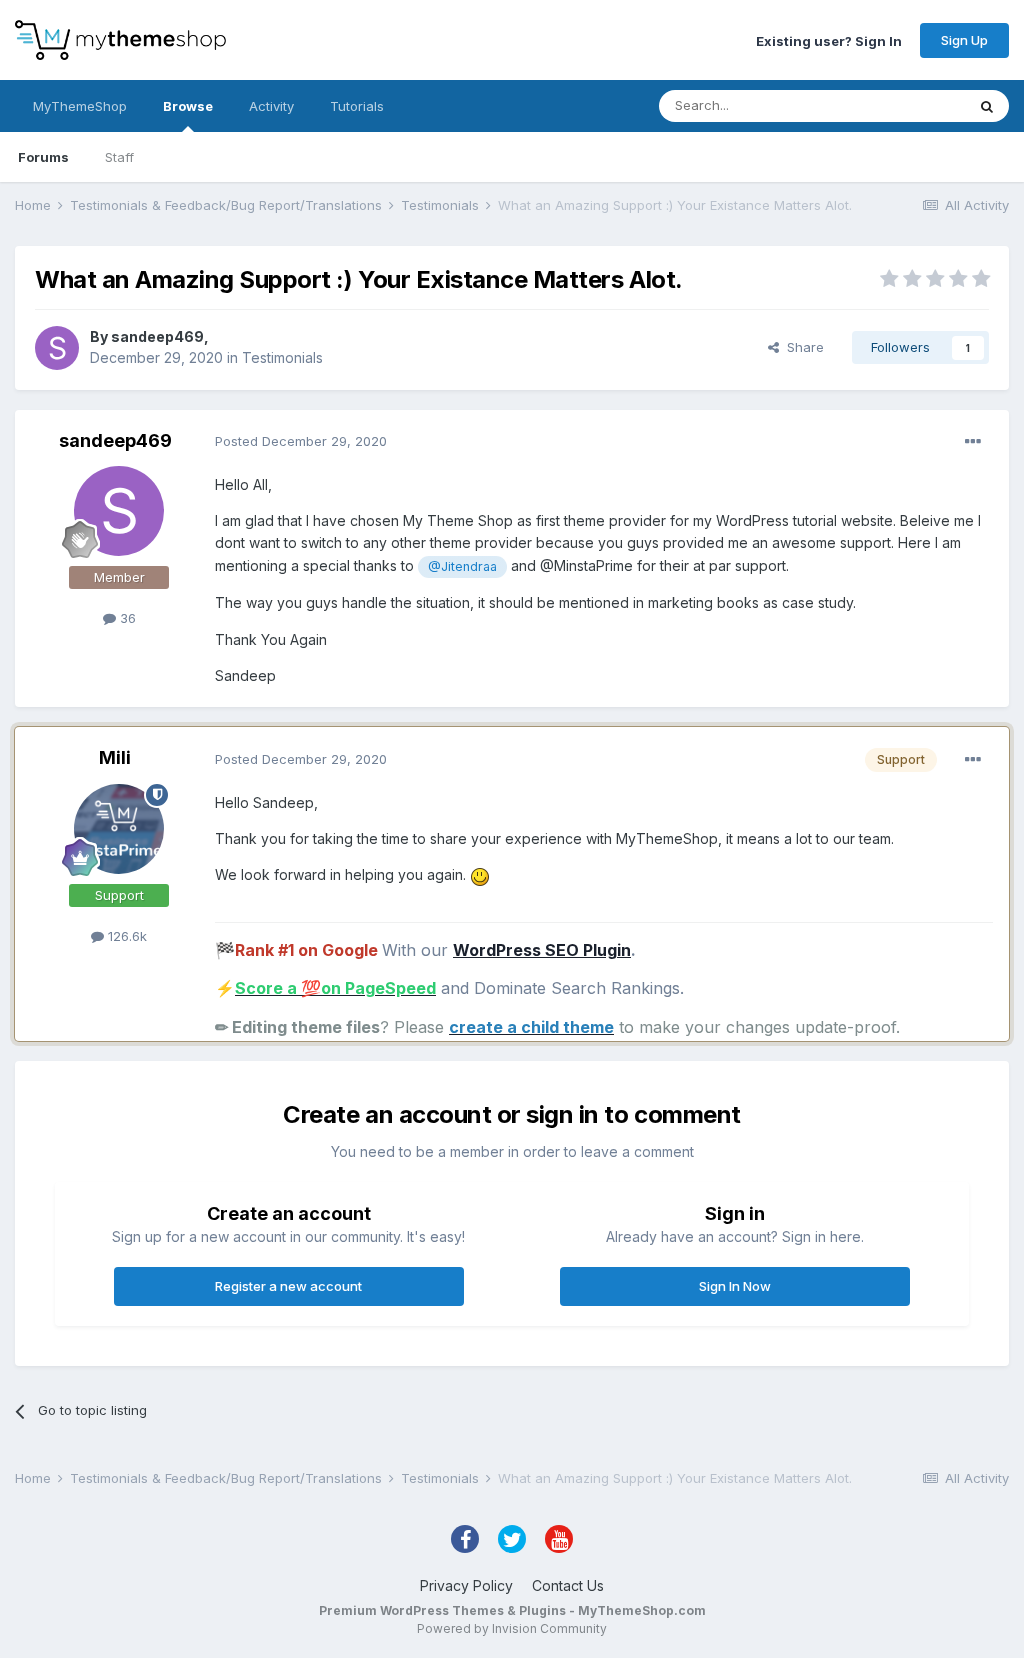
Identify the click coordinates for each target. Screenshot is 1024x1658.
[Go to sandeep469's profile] (57, 348)
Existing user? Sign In (829, 40)
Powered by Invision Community (512, 1628)
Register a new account (288, 1286)
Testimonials (282, 357)
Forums (43, 157)
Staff (119, 157)
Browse (188, 106)
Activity (271, 106)
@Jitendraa (462, 566)
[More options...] (973, 442)
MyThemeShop (80, 106)
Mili (115, 757)
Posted (301, 441)
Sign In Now (735, 1286)
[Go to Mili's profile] (119, 829)
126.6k (125, 936)
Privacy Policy (466, 1585)
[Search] (987, 106)
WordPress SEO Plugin (542, 950)
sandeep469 (157, 336)
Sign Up (964, 40)
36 (126, 618)
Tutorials (357, 106)
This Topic (906, 105)
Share (801, 347)
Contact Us (568, 1585)
